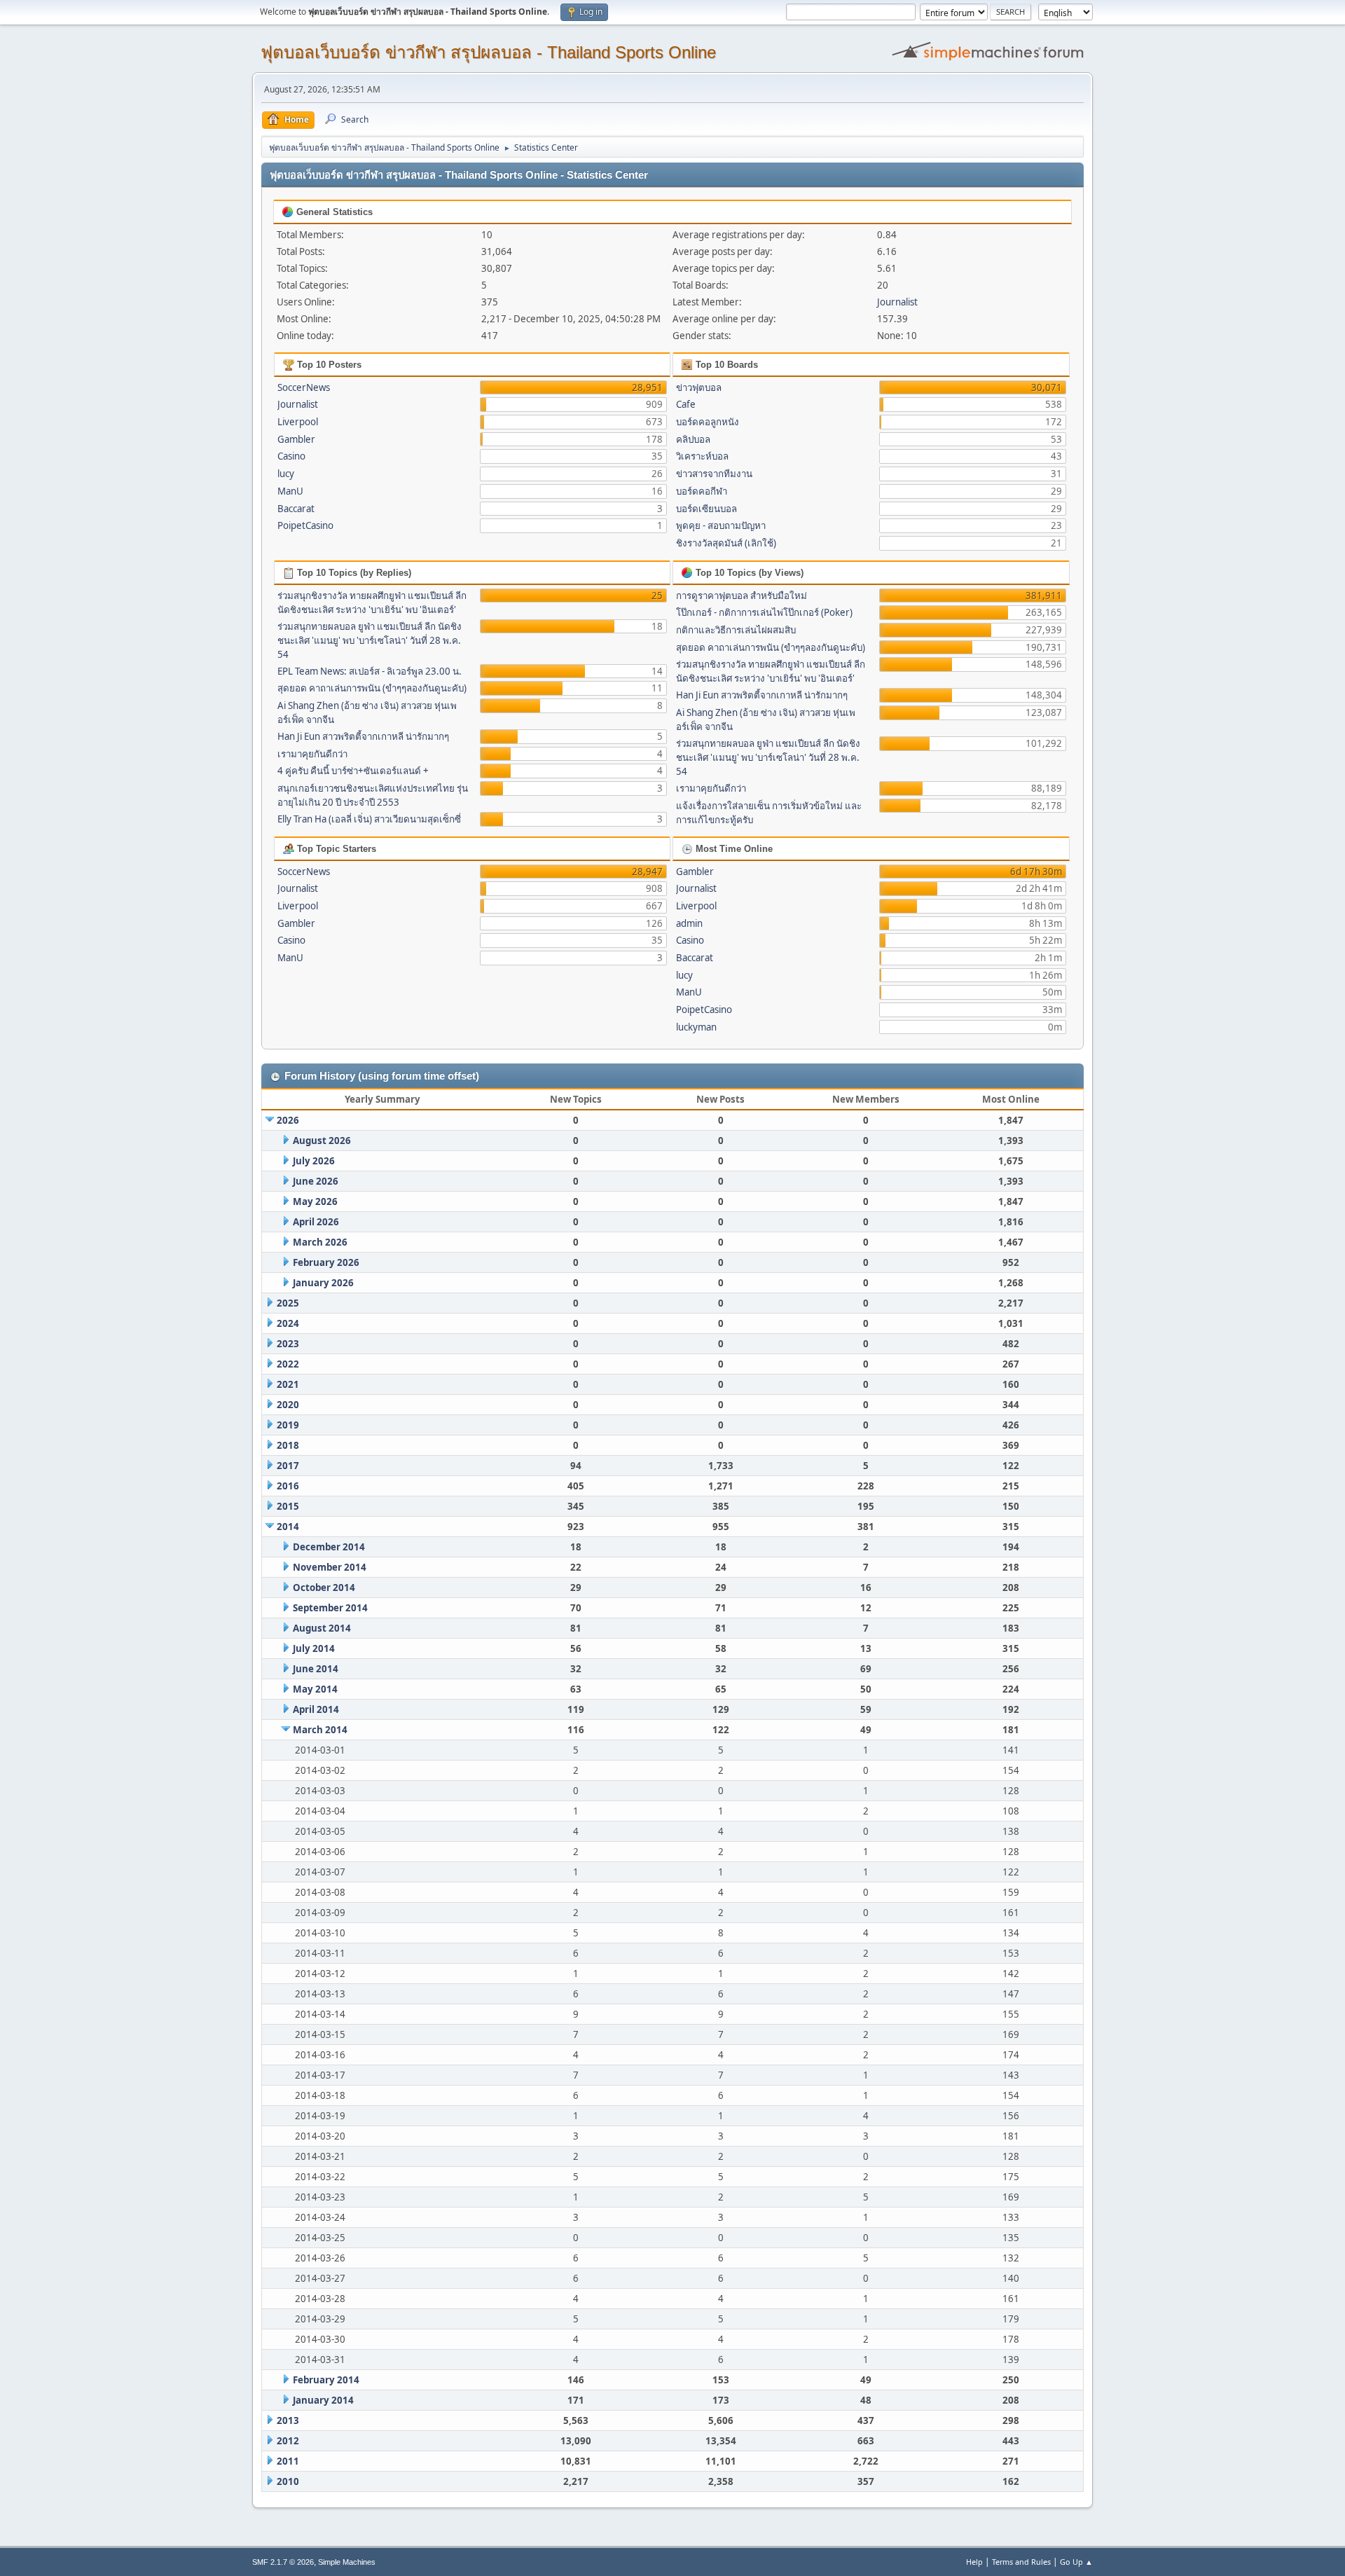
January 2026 (323, 1283)
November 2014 (330, 1567)
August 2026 (322, 1141)
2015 (288, 1506)
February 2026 (326, 1262)
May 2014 (315, 1689)
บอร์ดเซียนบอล (706, 509)
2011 (288, 2461)
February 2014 (326, 2380)
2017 (288, 1466)
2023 (288, 1344)
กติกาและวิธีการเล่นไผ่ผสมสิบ (736, 630)
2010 (288, 2481)
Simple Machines (347, 2562)
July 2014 (314, 1648)
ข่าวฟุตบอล (699, 387)
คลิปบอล (693, 439)
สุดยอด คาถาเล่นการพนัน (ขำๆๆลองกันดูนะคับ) (372, 688)
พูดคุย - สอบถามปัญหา (721, 525)
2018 (288, 1445)
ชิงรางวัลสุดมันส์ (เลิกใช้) (726, 543)
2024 (288, 1323)
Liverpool (298, 422)
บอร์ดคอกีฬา (702, 491)
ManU (290, 491)
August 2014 (322, 1628)
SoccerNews (304, 387)
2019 (288, 1425)
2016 (288, 1486)
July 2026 (314, 1161)
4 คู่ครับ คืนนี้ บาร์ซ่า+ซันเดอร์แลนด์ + (353, 771)
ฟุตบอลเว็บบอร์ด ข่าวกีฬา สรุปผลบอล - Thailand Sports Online (488, 52)
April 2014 (316, 1709)
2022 (288, 1364)
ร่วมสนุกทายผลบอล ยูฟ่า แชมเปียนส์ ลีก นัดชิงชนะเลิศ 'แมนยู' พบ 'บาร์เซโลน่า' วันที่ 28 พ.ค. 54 (370, 640)
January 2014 (323, 2400)
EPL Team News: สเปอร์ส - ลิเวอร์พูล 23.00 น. (370, 671)
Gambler (296, 439)
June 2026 (316, 1181)
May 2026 (315, 1201)
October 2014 (324, 1587)
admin (689, 923)
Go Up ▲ (1076, 2562)
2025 (288, 1303)
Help (974, 2562)
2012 (288, 2441)
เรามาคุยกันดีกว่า (312, 754)
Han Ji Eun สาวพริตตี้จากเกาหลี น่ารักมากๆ (363, 736)
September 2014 (330, 1608)
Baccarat (296, 509)
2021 (288, 1384)
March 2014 (320, 1730)
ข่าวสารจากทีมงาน (714, 474)
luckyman (696, 1027)
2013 (288, 2420)
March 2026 (320, 1242)
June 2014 (316, 1669)
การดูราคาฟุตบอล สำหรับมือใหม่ (742, 595)
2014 (288, 1527)
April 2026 (316, 1222)
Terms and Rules (1021, 2562)
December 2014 (329, 1547)
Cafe (686, 404)
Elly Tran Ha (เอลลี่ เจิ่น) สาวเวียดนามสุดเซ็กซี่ (369, 819)
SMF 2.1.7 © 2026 (283, 2562)
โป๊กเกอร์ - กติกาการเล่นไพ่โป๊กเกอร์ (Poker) (764, 612)
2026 (288, 1120)
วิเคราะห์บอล (702, 456)
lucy (286, 474)
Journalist (897, 302)
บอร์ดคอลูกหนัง (708, 422)
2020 (288, 1405)
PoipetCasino (305, 525)
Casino (291, 456)
